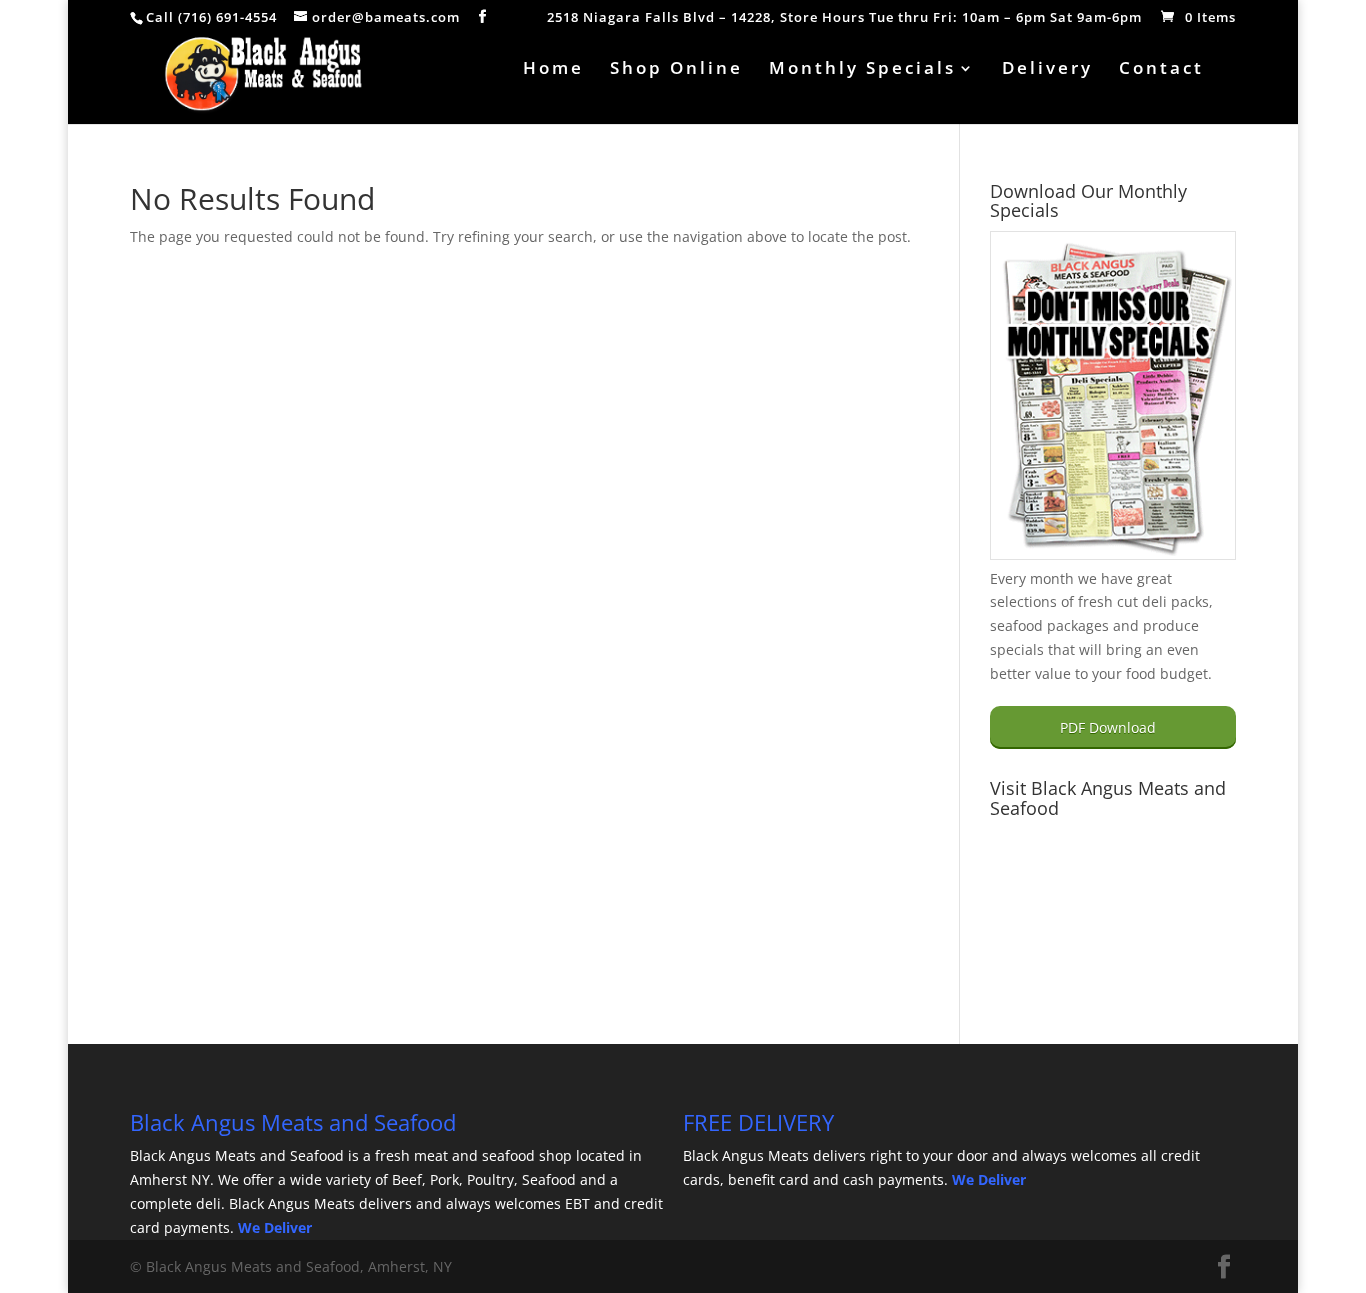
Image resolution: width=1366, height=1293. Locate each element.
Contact (1161, 70)
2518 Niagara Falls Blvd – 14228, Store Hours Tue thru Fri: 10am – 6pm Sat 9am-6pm (844, 18)
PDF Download (1108, 727)
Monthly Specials (862, 70)
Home (553, 70)
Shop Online (676, 70)
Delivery (1047, 70)
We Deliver (275, 1227)
